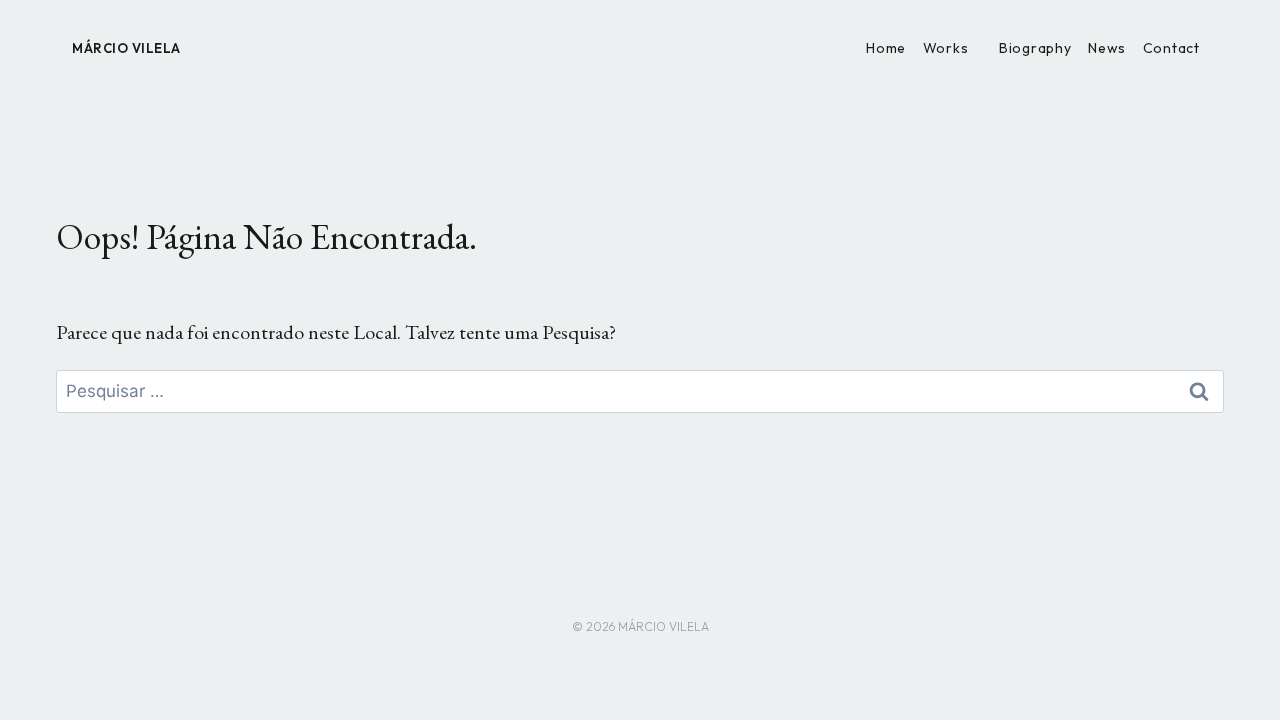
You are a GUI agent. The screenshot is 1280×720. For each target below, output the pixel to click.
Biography (1035, 48)
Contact (1171, 48)
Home (886, 48)
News (1107, 48)
